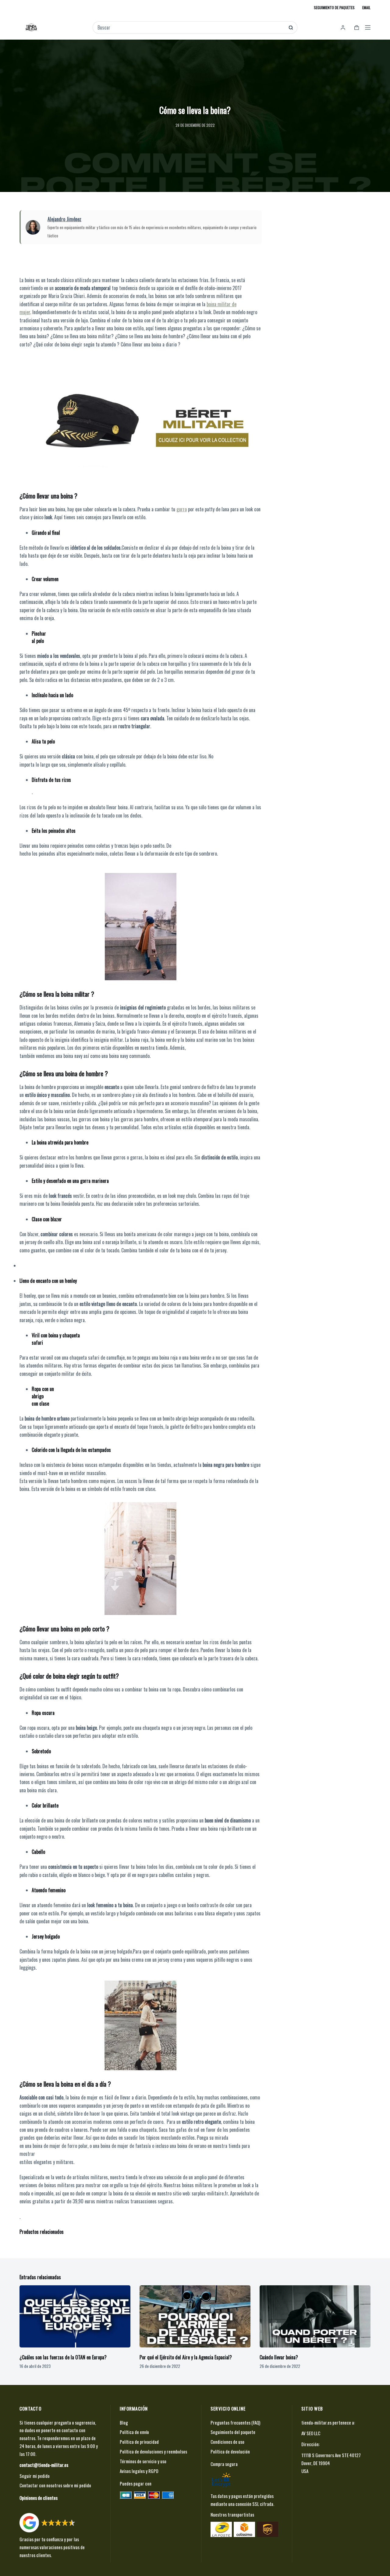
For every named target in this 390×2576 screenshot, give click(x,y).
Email (366, 7)
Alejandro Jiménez (64, 219)
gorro (182, 509)
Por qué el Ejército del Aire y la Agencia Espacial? (186, 2357)
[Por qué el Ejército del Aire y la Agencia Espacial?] (195, 2317)
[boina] (141, 418)
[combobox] (191, 27)
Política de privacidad (139, 2442)
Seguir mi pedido (35, 2476)
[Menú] (368, 27)
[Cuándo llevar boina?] (315, 2317)
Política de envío (134, 2432)
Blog (124, 2422)
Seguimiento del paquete (233, 2432)
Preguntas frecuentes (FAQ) (235, 2422)
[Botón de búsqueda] (291, 28)
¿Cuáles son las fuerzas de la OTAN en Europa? (63, 2357)
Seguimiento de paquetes (334, 7)
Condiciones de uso (227, 2442)
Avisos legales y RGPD (139, 2471)
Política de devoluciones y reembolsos (153, 2451)
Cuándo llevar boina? (279, 2357)
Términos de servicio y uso (143, 2461)
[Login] (343, 28)
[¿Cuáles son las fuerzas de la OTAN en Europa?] (75, 2317)
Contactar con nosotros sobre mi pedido (55, 2485)
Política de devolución (230, 2451)
